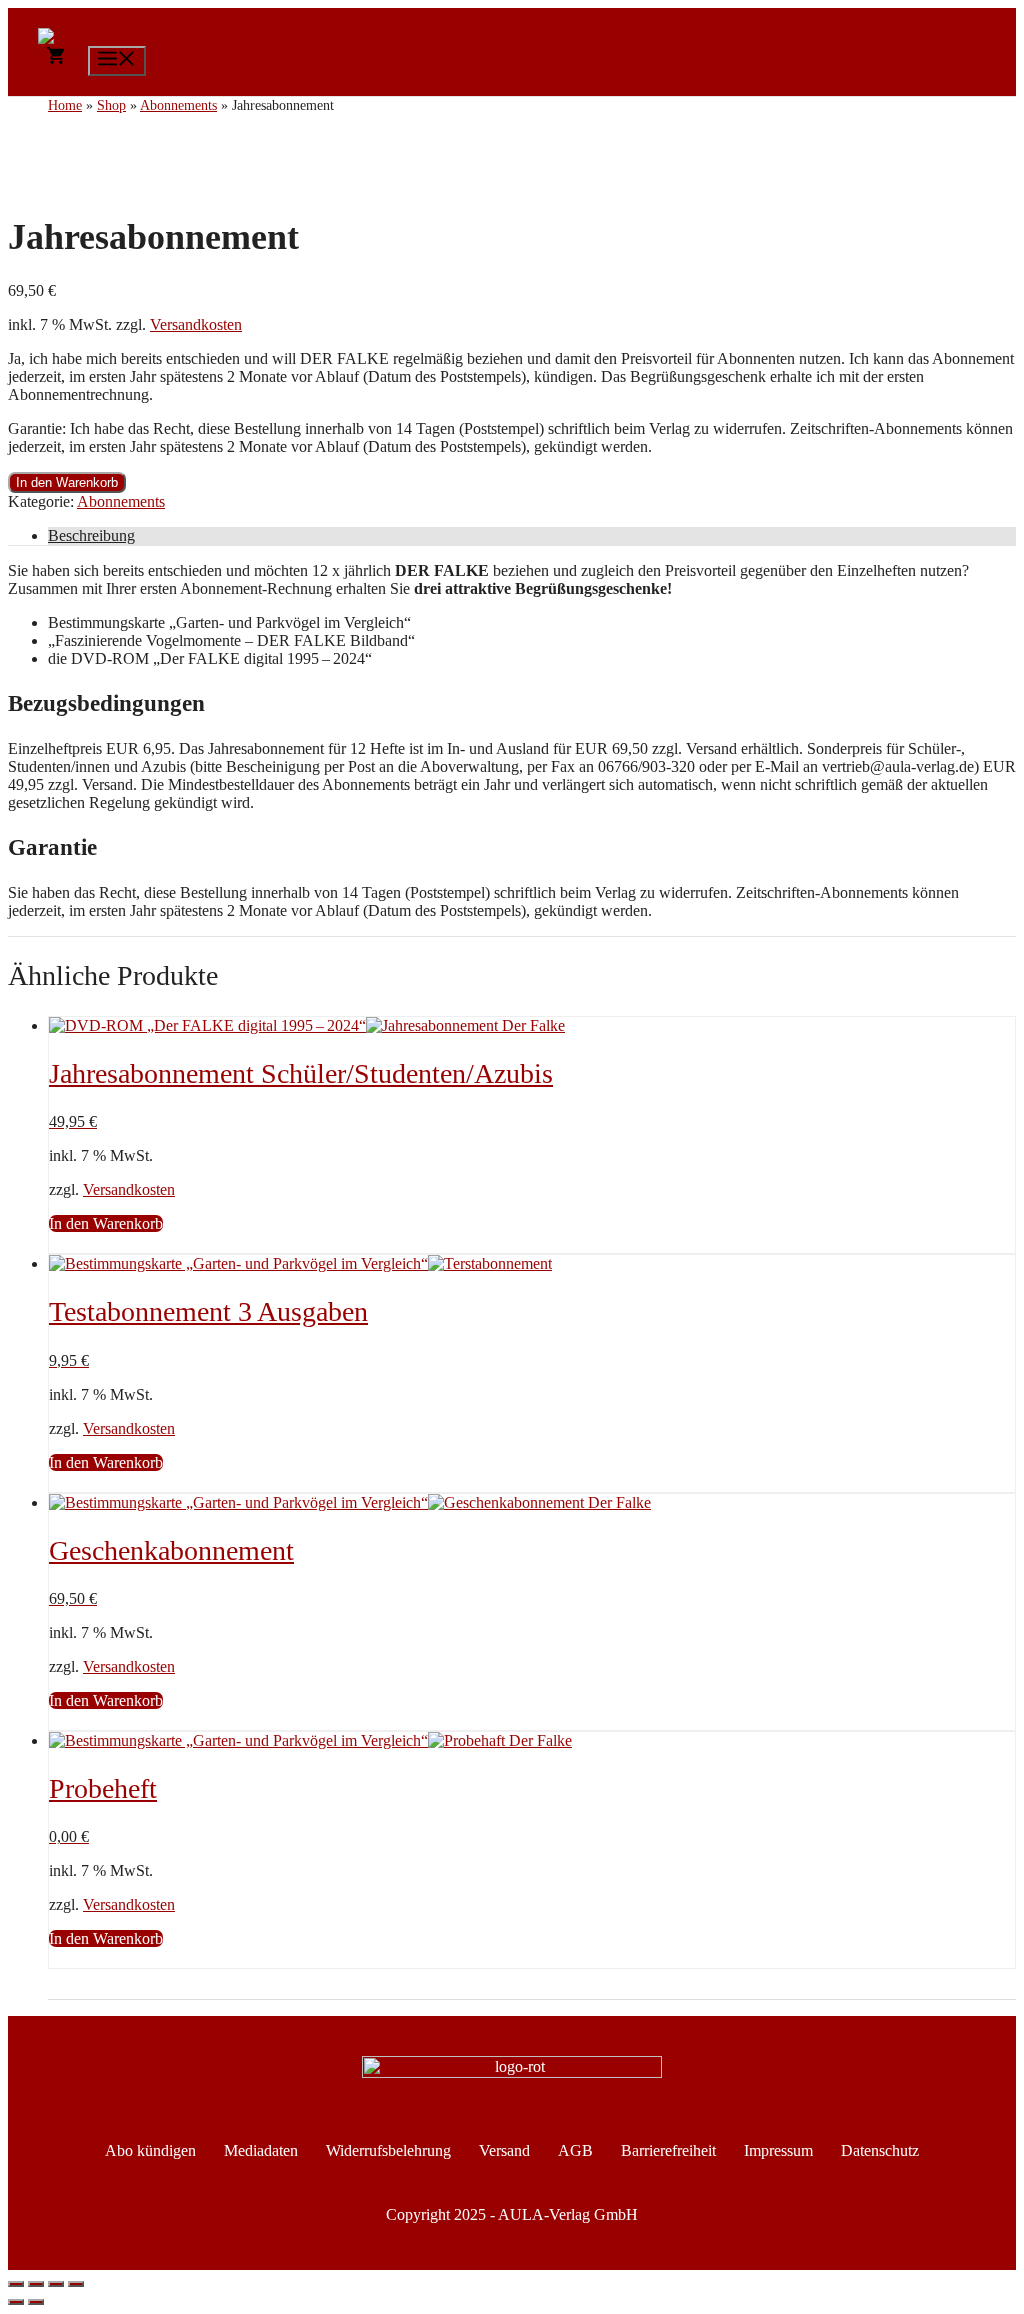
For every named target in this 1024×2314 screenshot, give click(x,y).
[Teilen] (56, 2284)
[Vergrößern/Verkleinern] (16, 2284)
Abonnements (121, 501)
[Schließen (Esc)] (76, 2284)
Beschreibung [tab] (91, 535)
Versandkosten (196, 324)
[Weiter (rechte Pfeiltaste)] (36, 2302)
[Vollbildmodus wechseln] (36, 2284)
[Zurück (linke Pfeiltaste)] (16, 2302)
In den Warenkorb (67, 482)
